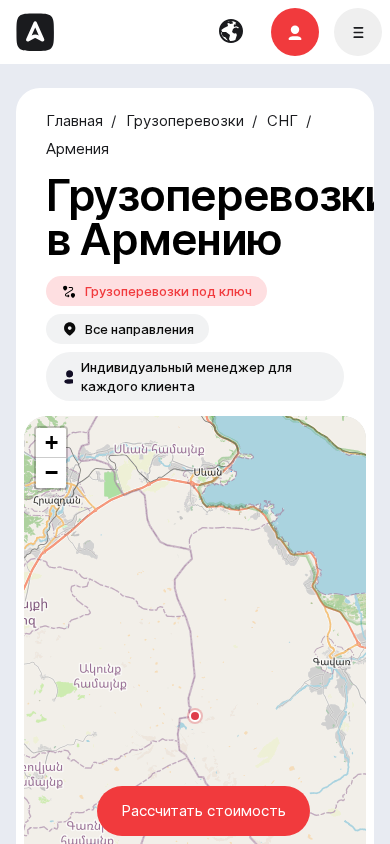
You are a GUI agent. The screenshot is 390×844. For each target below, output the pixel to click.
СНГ (282, 121)
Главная (74, 121)
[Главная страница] (35, 32)
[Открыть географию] (232, 32)
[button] (195, 716)
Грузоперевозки (185, 121)
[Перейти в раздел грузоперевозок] (295, 32)
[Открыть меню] (358, 32)
